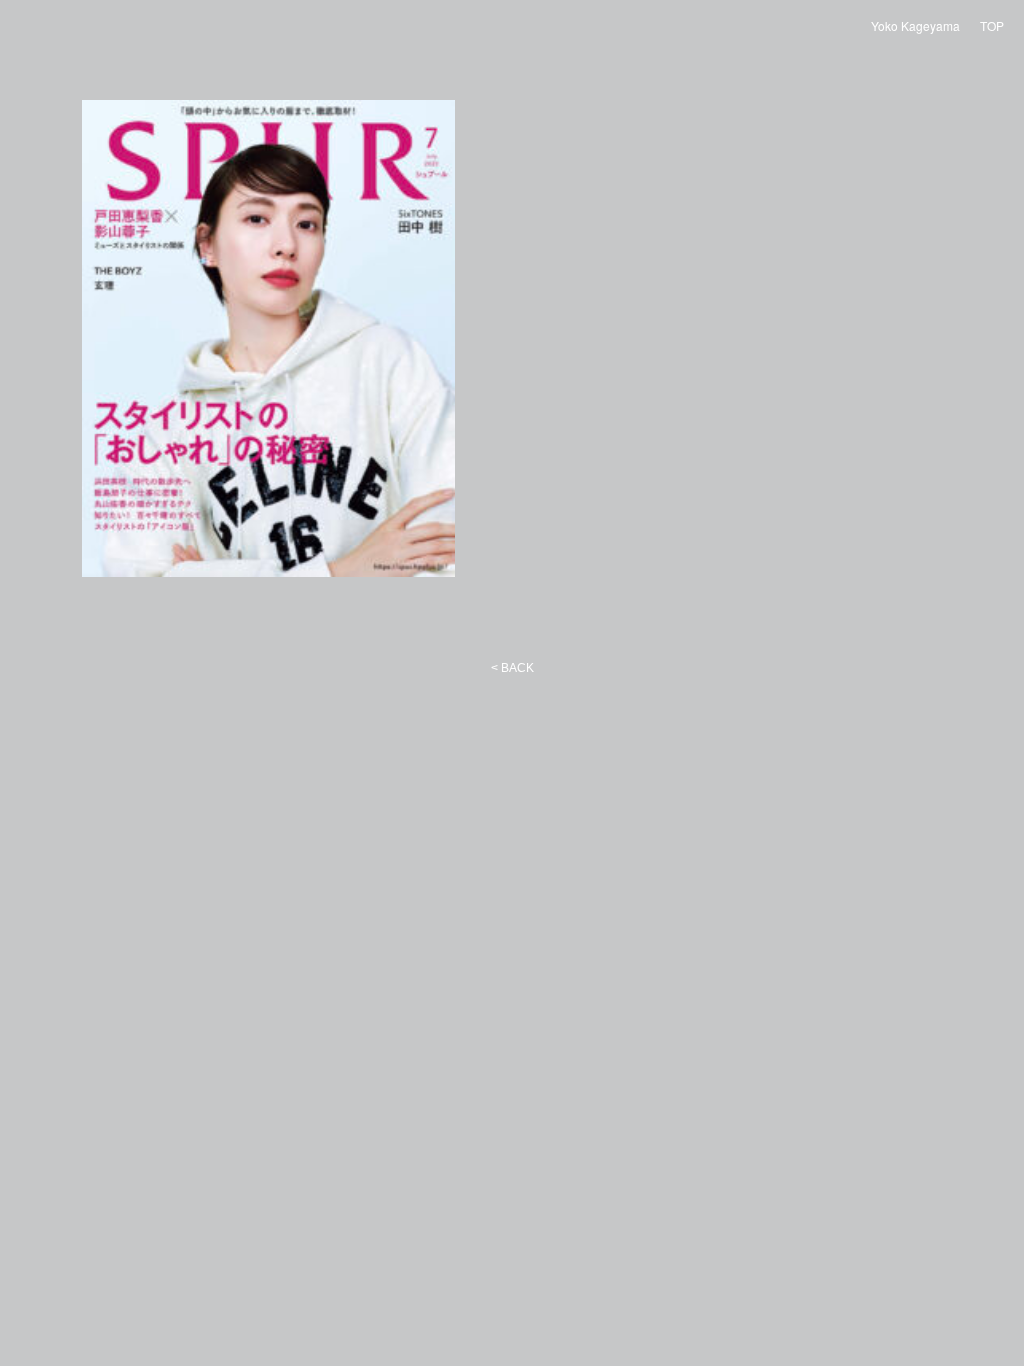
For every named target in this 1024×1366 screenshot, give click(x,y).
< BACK (512, 668)
